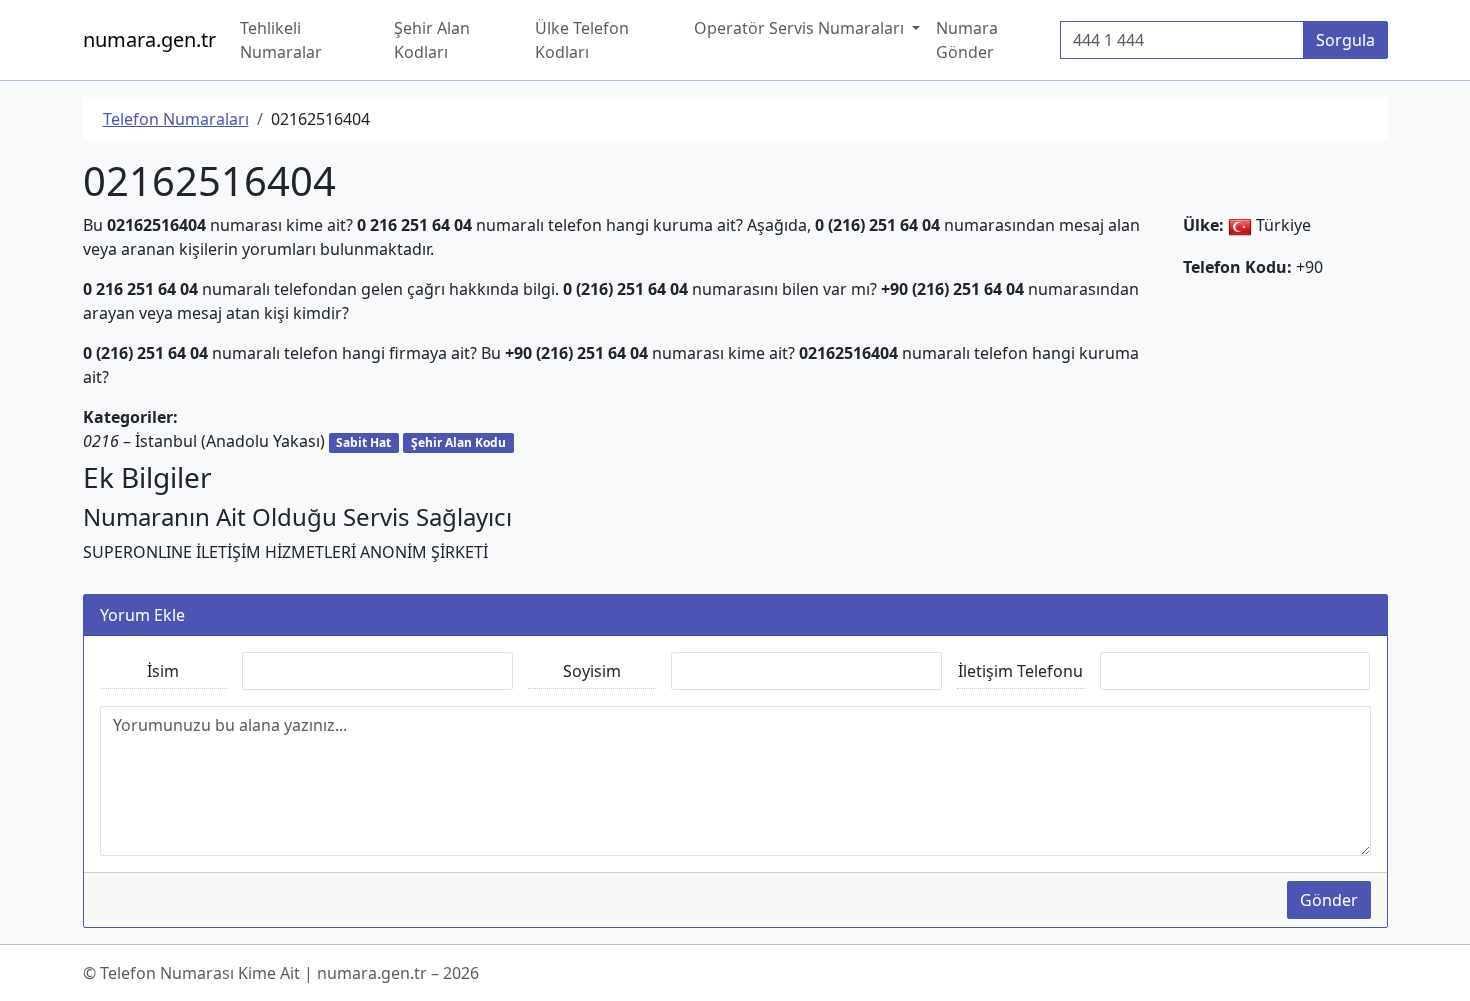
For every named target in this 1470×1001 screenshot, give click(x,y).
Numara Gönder (967, 40)
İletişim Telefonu (1020, 671)
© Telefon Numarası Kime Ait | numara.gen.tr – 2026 (281, 973)
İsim (163, 671)
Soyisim (592, 671)
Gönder (1329, 900)
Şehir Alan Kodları (432, 40)
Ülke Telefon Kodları (582, 40)
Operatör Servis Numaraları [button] (801, 28)
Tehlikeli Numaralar (281, 40)
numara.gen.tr (149, 39)
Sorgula (1345, 40)
